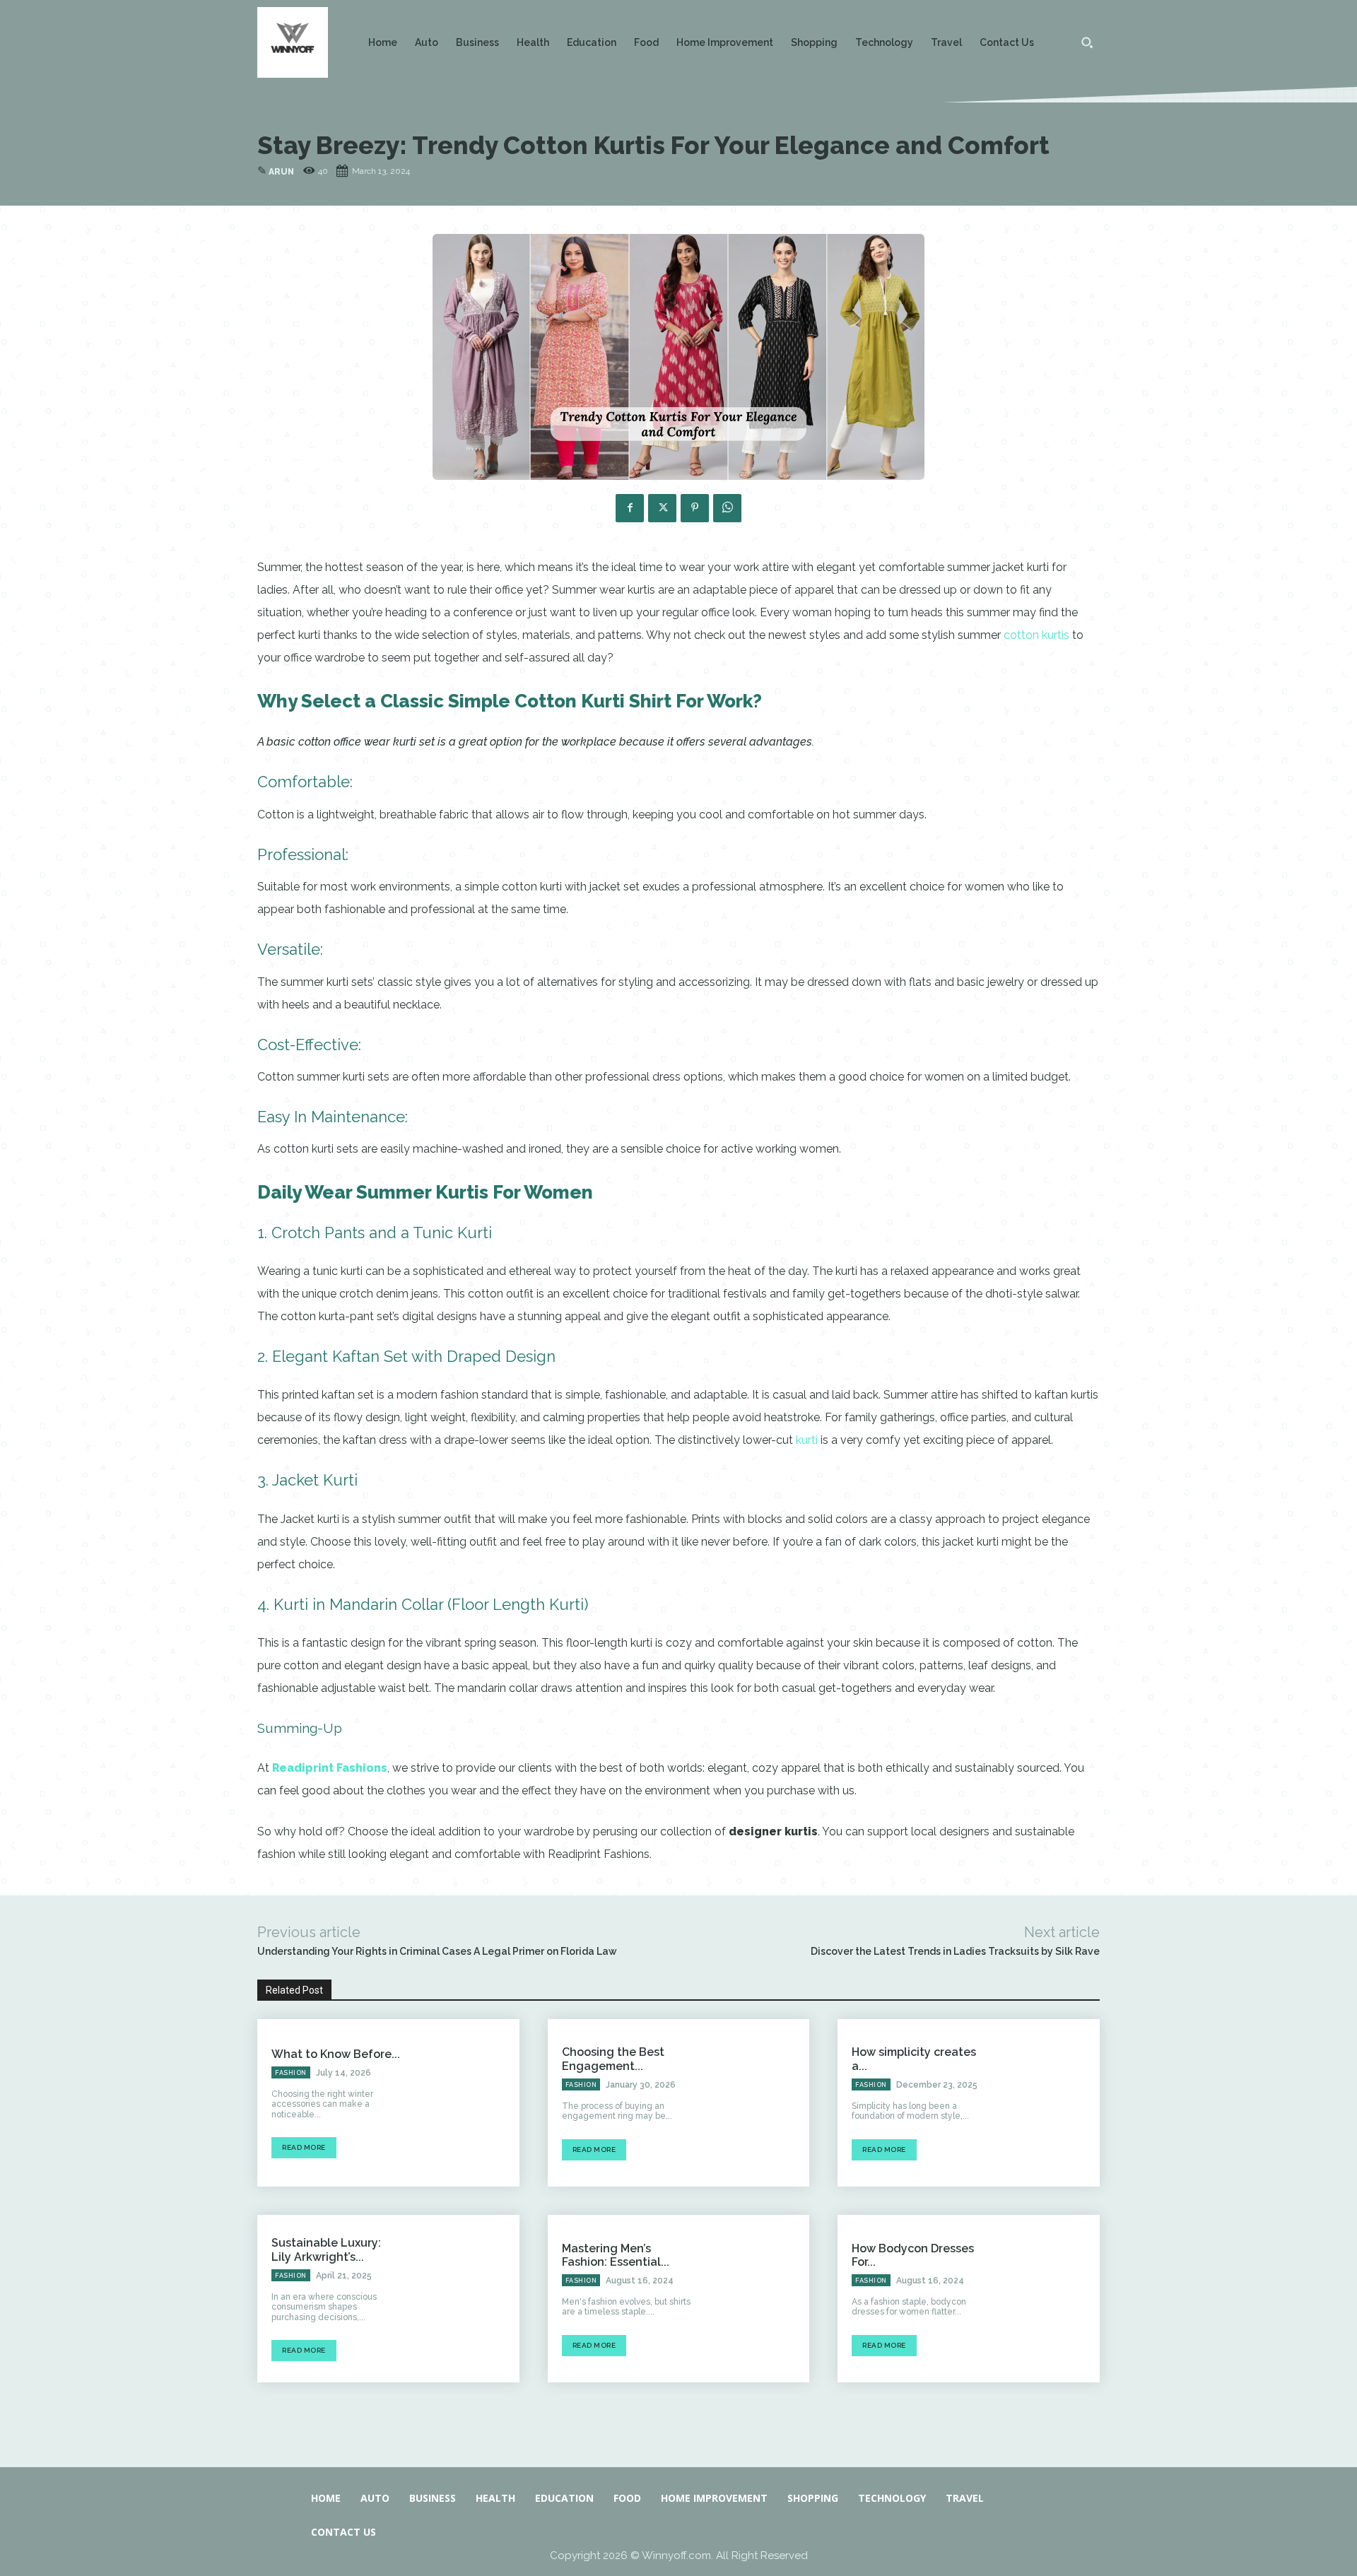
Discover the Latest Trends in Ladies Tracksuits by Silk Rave (955, 1951)
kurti (807, 1440)
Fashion (291, 2073)
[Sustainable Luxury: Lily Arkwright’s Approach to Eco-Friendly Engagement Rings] (466, 2299)
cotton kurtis (1036, 635)
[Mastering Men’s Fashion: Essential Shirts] (757, 2299)
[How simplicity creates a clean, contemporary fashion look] (1047, 2103)
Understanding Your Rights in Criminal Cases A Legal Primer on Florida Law (437, 1951)
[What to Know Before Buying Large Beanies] (466, 2103)
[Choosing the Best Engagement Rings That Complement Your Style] (757, 2103)
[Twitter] (662, 508)
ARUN (281, 172)
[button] (1087, 42)
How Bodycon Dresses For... (913, 2255)
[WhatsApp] (727, 508)
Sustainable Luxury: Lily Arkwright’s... (326, 2249)
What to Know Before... (336, 2054)
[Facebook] (630, 508)
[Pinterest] (695, 508)
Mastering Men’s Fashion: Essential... (616, 2255)
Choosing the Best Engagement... (613, 2059)
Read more (304, 2147)
